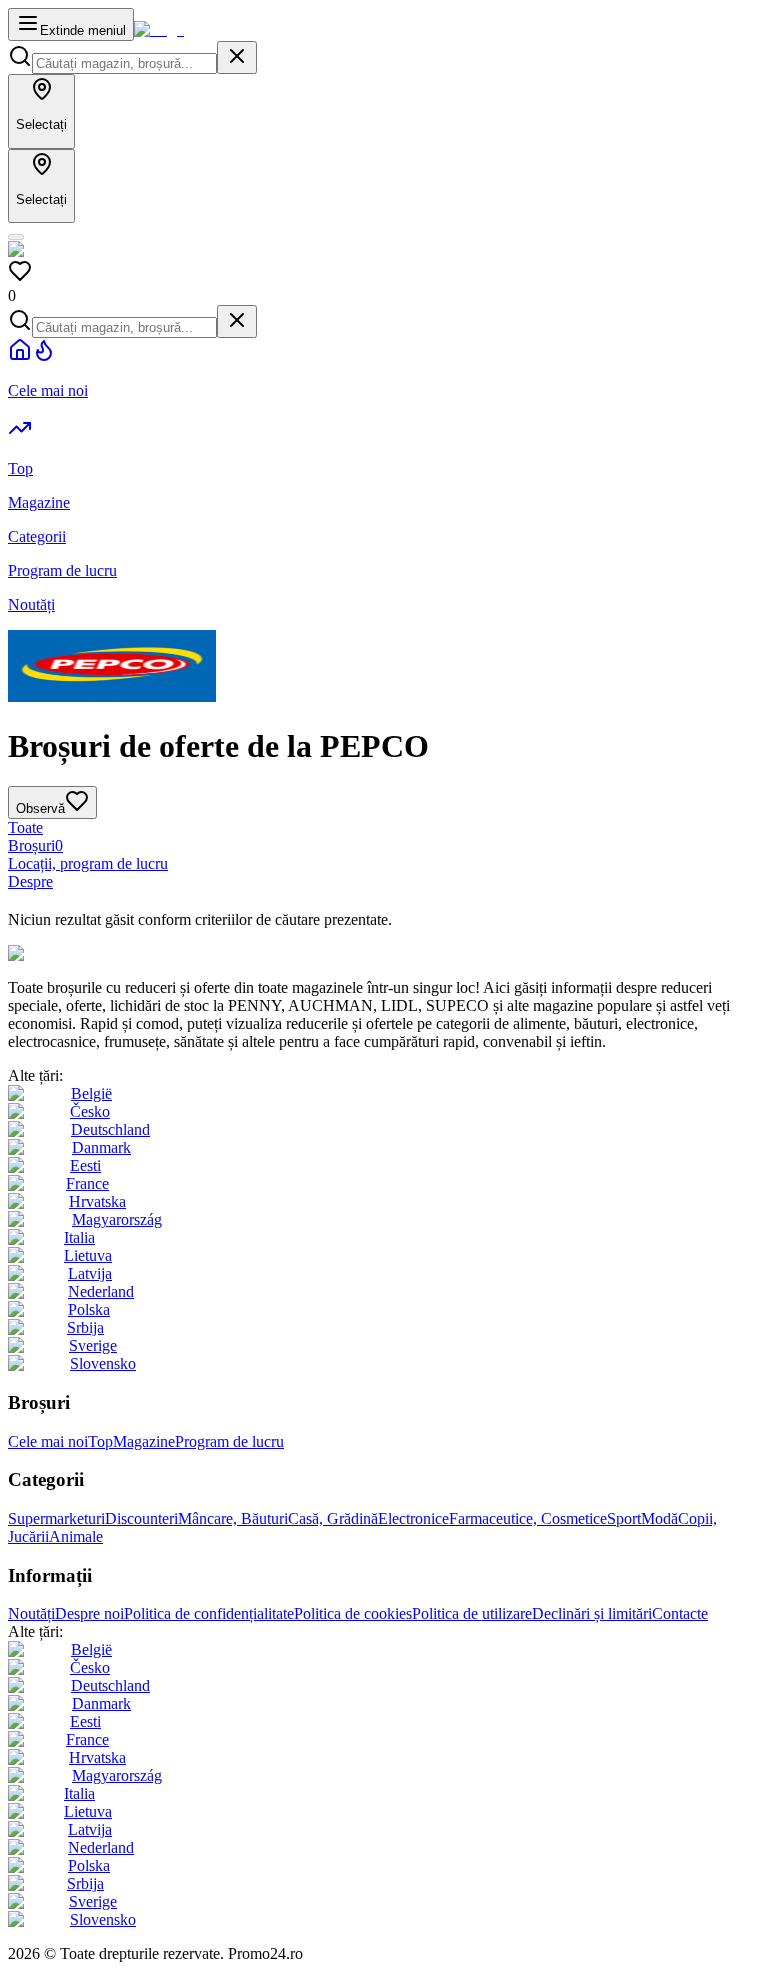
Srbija (85, 1327)
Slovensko (103, 1363)
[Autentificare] (16, 237)
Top (100, 1441)
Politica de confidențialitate (209, 1613)
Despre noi (89, 1613)
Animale (76, 1536)
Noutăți (31, 1613)
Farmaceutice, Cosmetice (528, 1518)
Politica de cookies (353, 1613)
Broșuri (35, 845)
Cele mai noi (48, 1441)
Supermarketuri (56, 1518)
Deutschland (110, 1129)
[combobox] (124, 63)
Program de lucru (229, 1441)
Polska (89, 1309)
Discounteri (141, 1518)
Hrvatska (97, 1201)
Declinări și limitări (592, 1613)
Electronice (413, 1518)
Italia (79, 1237)
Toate (25, 827)
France (87, 1183)
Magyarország (117, 1219)
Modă (659, 1518)
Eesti (85, 1165)
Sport (624, 1518)
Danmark (101, 1147)
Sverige (93, 1345)
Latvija (90, 1273)
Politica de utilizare (472, 1613)
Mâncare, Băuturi (233, 1518)
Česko (90, 1111)
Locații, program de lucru (88, 863)
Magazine (144, 1441)
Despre (30, 881)
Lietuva (88, 1255)
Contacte (680, 1613)
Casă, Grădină (333, 1518)
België (91, 1093)
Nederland (101, 1291)
